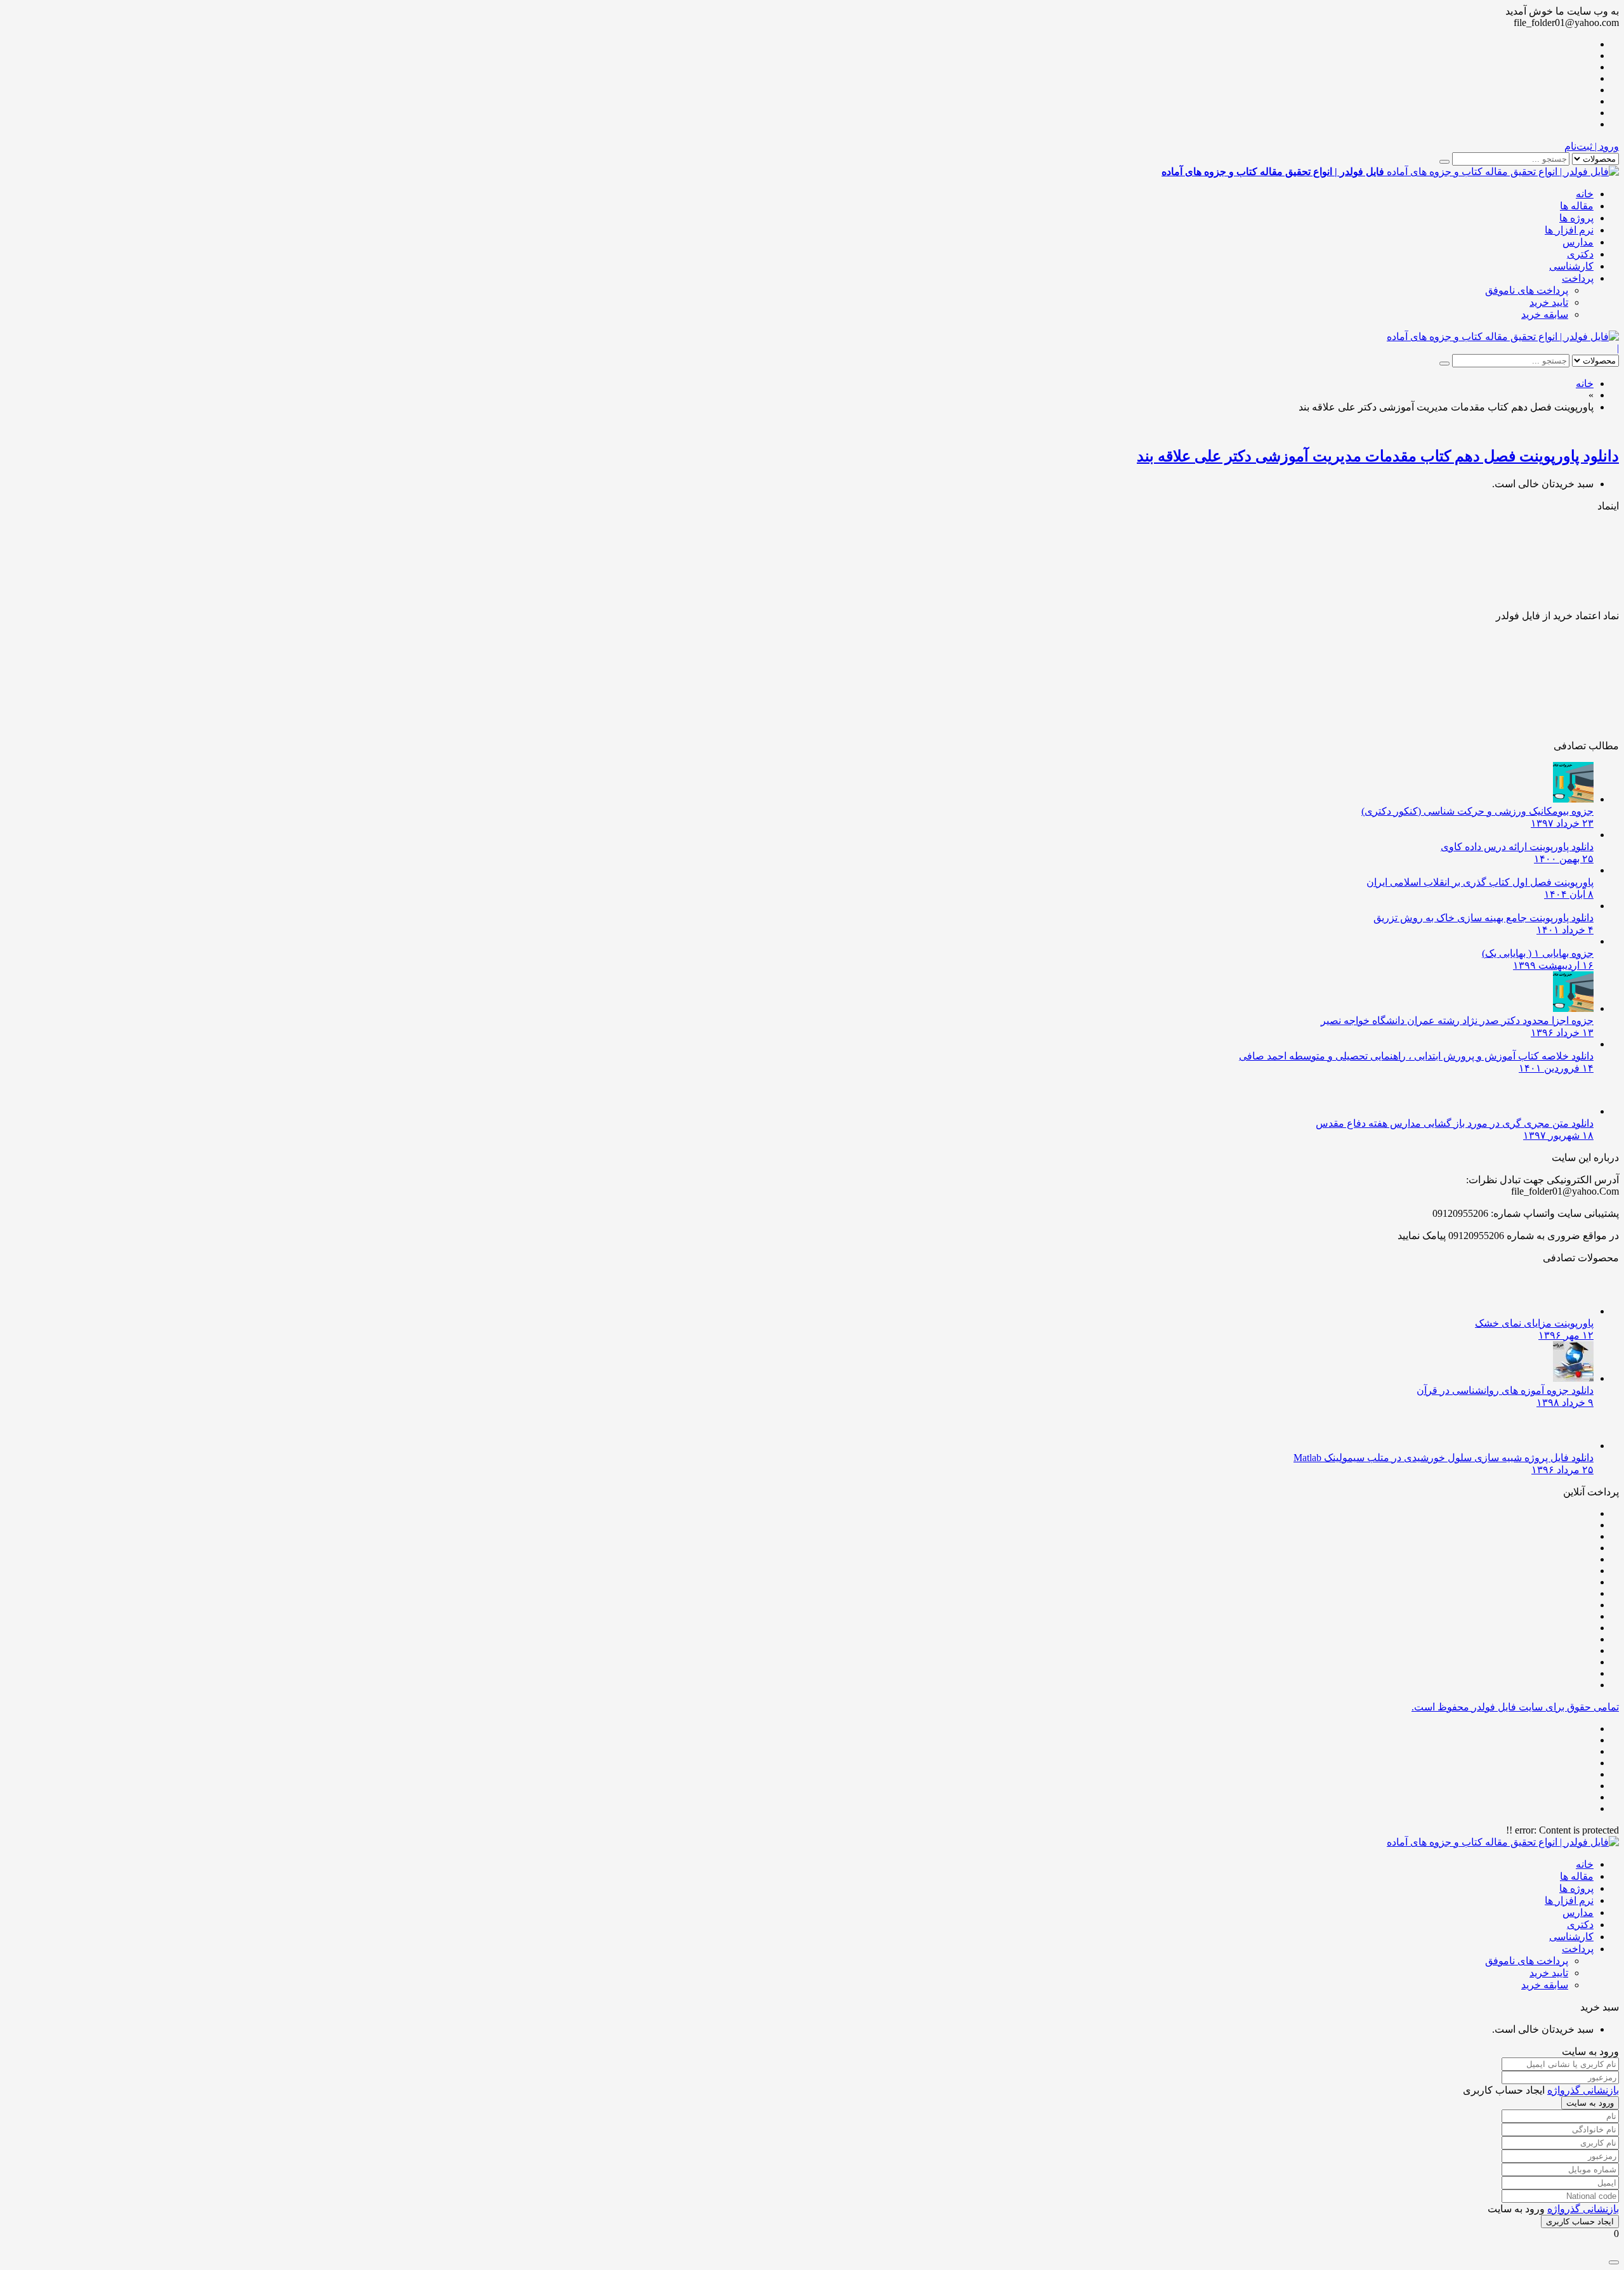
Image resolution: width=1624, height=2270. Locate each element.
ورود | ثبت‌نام (1592, 146)
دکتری (1580, 254)
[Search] (1444, 162)
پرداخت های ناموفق (1527, 290)
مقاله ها (1577, 206)
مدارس (1578, 242)
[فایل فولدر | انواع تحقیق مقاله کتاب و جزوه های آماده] (1503, 337)
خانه (1585, 194)
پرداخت (1578, 278)
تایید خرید (1549, 302)
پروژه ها (1576, 218)
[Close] (1614, 2262)
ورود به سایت (1590, 2103)
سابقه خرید (1545, 314)
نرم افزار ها (1569, 230)
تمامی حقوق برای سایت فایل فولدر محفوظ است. (1515, 1707)
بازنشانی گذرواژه (1583, 2090)
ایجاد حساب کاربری (1580, 2221)
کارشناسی (1571, 266)
